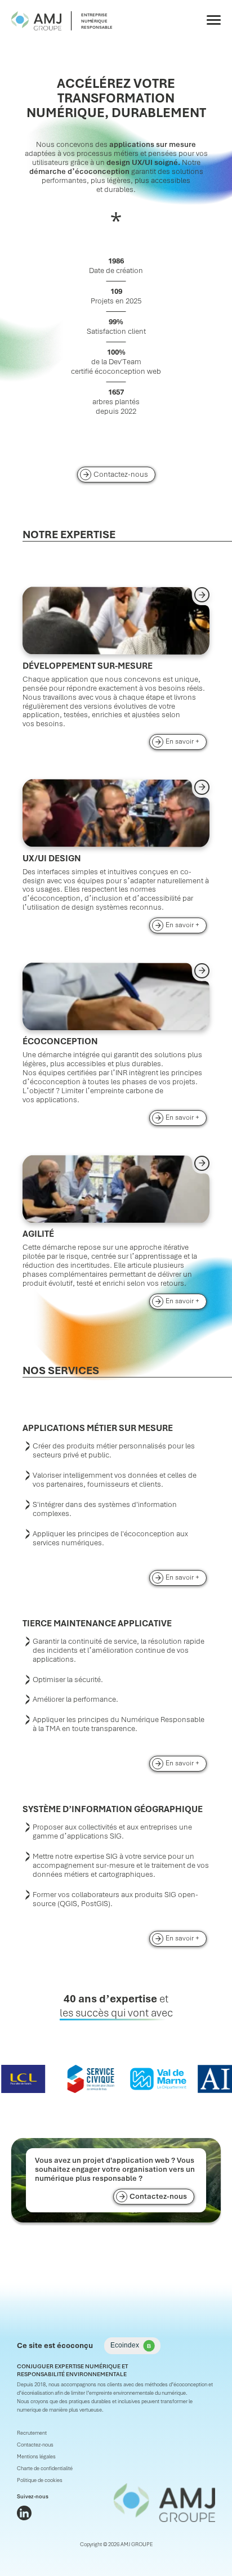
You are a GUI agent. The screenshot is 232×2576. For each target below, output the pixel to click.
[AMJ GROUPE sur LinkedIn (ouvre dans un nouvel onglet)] (24, 2513)
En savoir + (186, 741)
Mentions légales (36, 2457)
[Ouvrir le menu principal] (214, 20)
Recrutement (32, 2433)
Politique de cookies (40, 2480)
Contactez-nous (121, 474)
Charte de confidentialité (45, 2468)
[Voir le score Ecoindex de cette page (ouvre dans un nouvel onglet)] (132, 2346)
